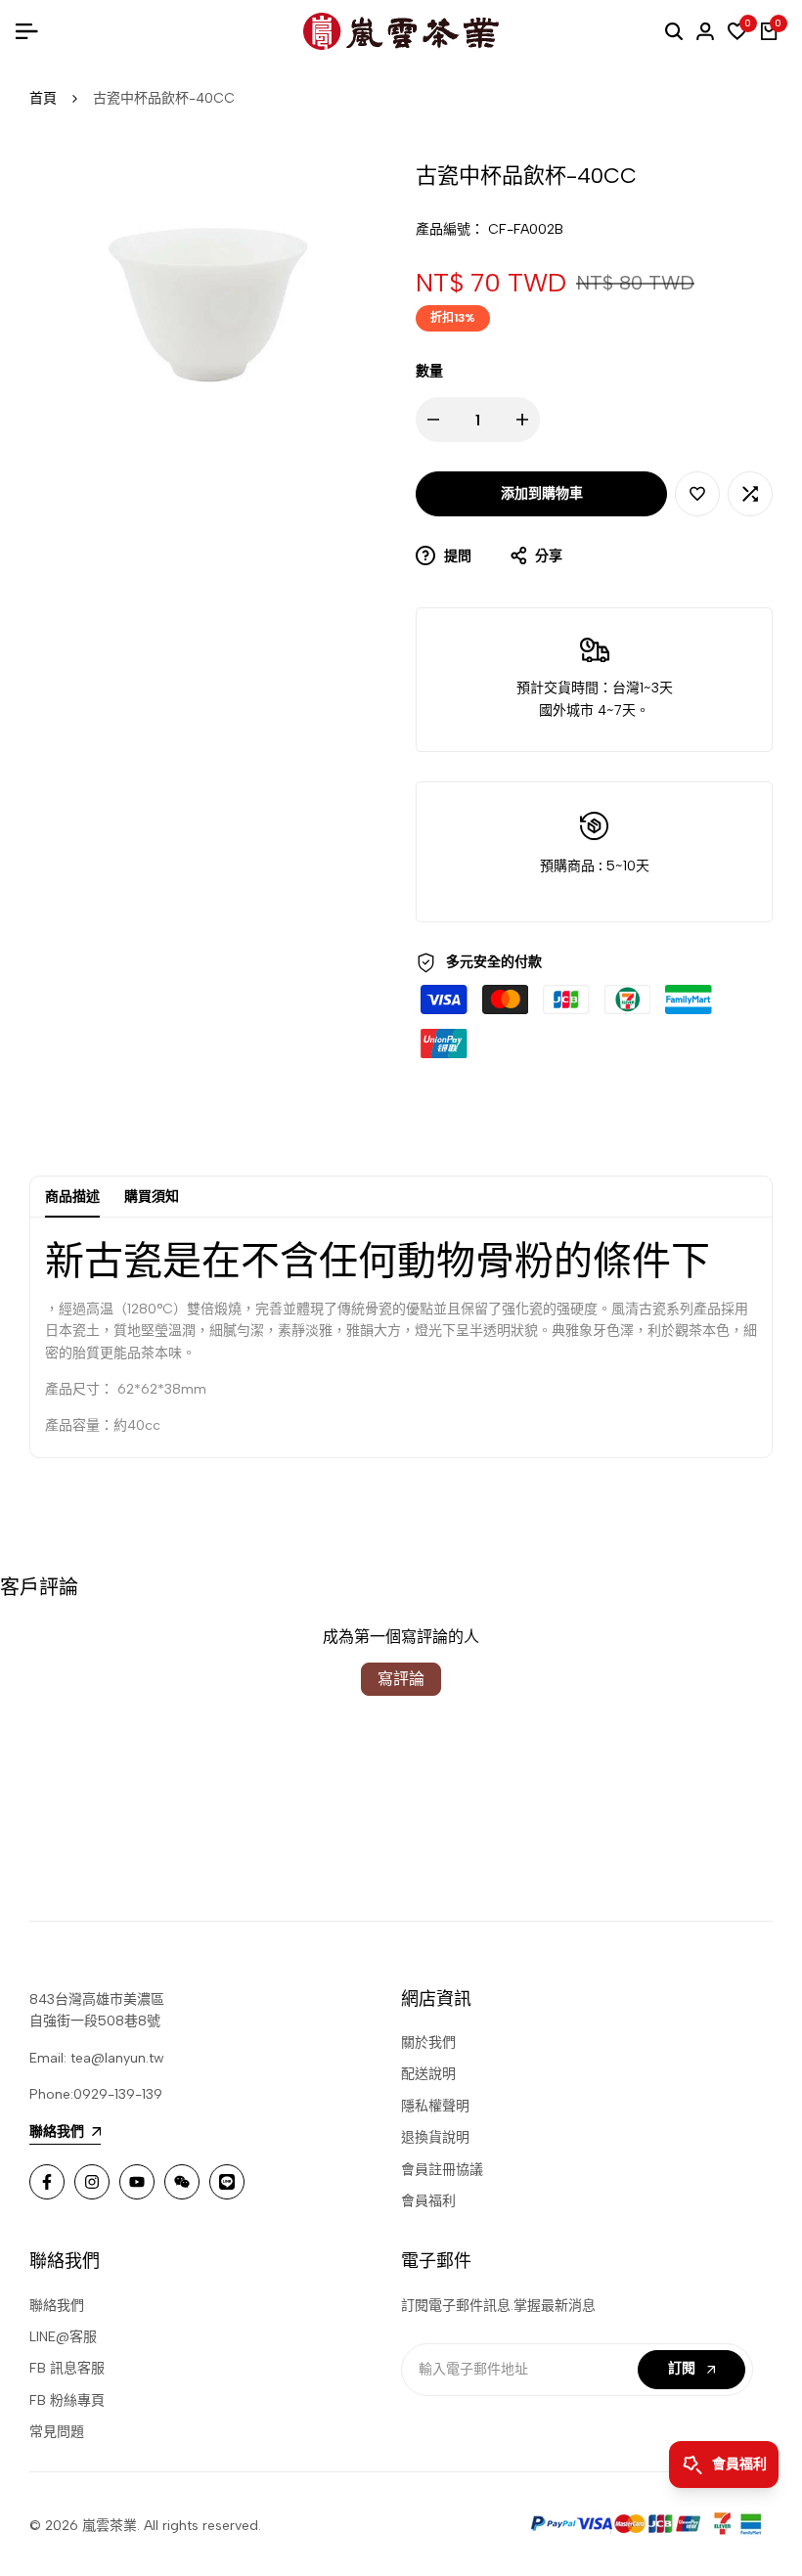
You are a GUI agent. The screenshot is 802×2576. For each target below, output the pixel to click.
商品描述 (72, 1197)
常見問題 (57, 2432)
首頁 (43, 98)
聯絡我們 (57, 2306)
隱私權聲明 (435, 2106)
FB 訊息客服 (67, 2368)
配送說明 (428, 2074)
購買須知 (152, 1197)
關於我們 (428, 2043)
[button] (697, 494)
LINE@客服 (63, 2337)
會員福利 (428, 2201)
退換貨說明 (435, 2137)
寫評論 (401, 1679)
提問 (456, 556)
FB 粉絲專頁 (67, 2400)
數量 (429, 371)
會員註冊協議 (442, 2170)
